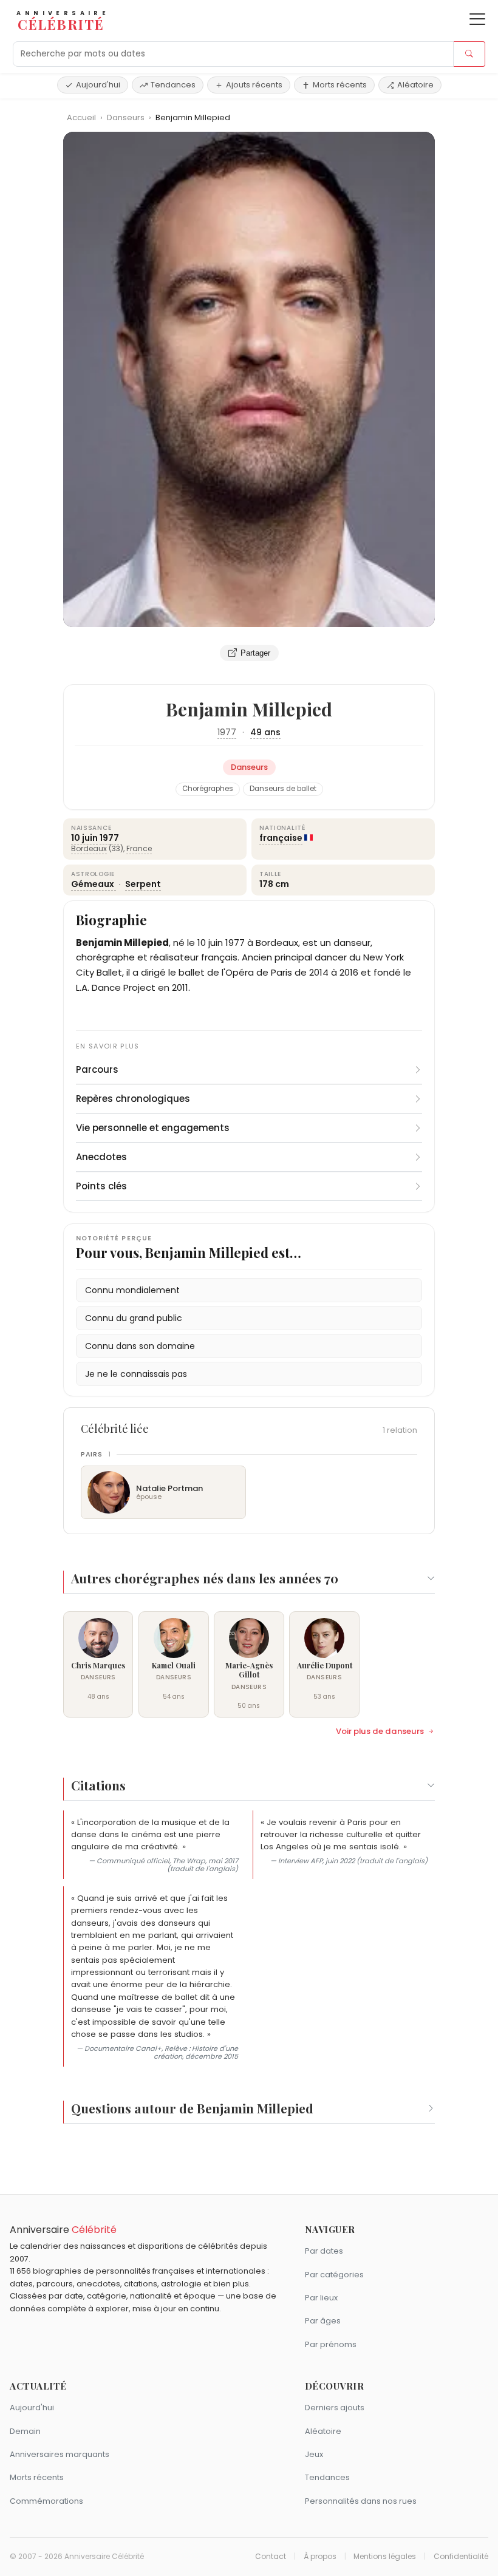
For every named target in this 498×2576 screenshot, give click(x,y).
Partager (255, 653)
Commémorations (46, 2501)
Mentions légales (385, 2557)
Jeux (314, 2454)
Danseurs (127, 117)
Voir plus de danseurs (380, 1731)
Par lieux (321, 2298)
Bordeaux (89, 848)
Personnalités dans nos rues (361, 2501)
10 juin (84, 838)
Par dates (324, 2251)
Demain (25, 2431)
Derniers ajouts (335, 2408)
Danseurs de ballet (283, 789)
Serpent (143, 884)
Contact (271, 2557)
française (281, 838)
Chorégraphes (208, 789)
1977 (227, 732)
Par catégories (334, 2275)
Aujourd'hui (98, 85)
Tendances (173, 85)
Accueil (81, 117)
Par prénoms (331, 2344)
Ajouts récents (254, 85)
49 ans (265, 732)
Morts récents (340, 85)
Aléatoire (415, 85)
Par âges (323, 2321)
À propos (320, 2557)
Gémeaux (94, 884)
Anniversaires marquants (60, 2454)
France (139, 848)
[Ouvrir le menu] (477, 19)
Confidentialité (461, 2557)
